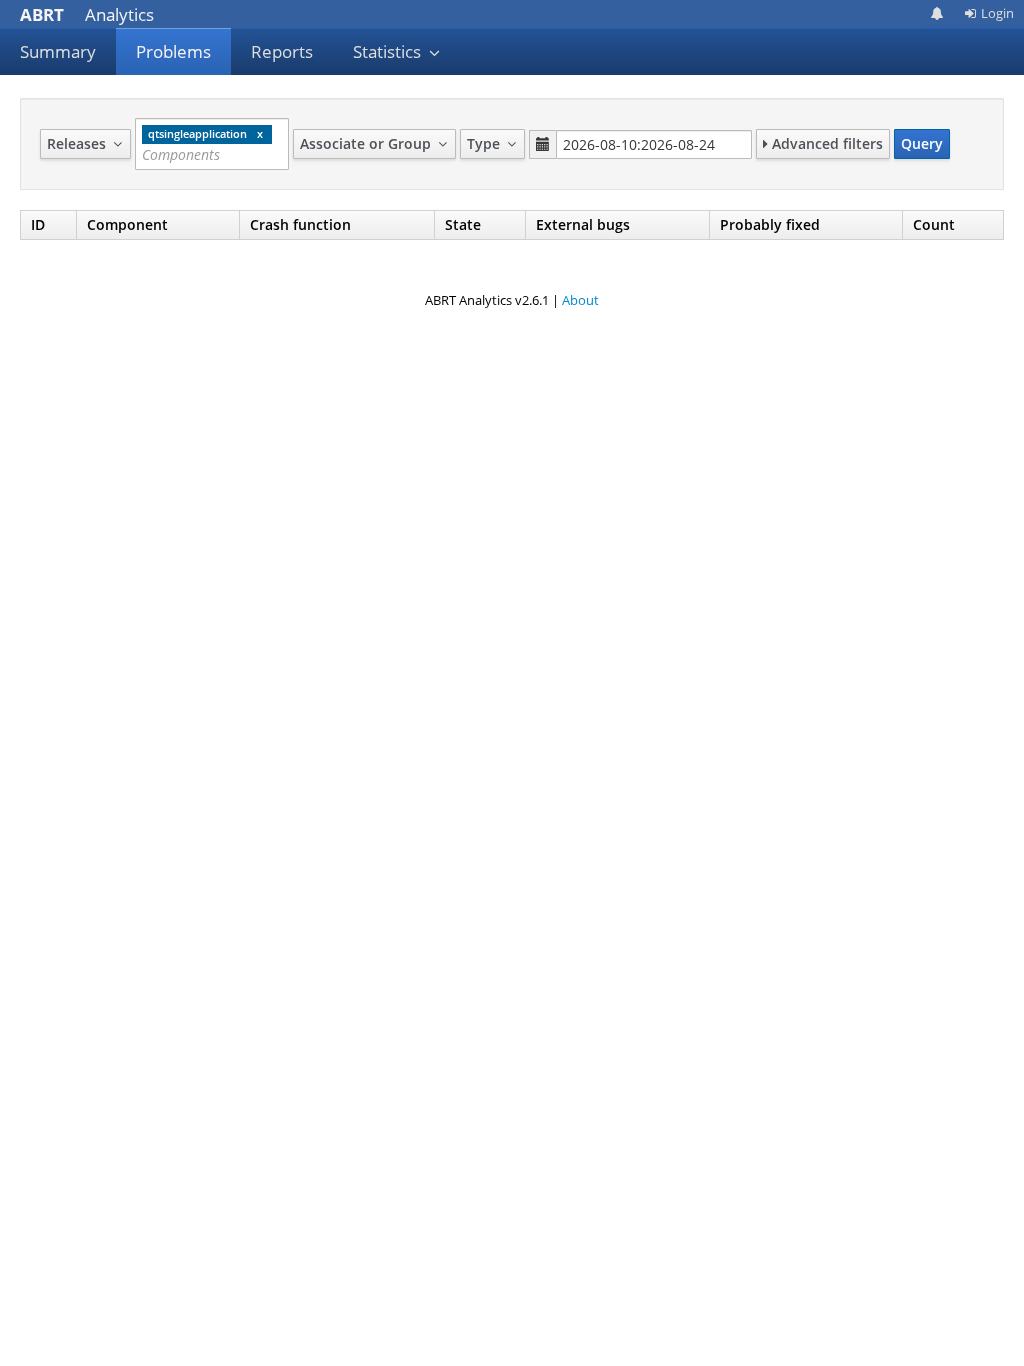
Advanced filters (825, 143)
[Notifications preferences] (937, 13)
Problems (173, 51)
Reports (282, 51)
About (580, 300)
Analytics (87, 14)
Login (997, 13)
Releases (78, 143)
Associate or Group (367, 143)
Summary (58, 51)
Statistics (389, 51)
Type (485, 143)
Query (922, 143)
